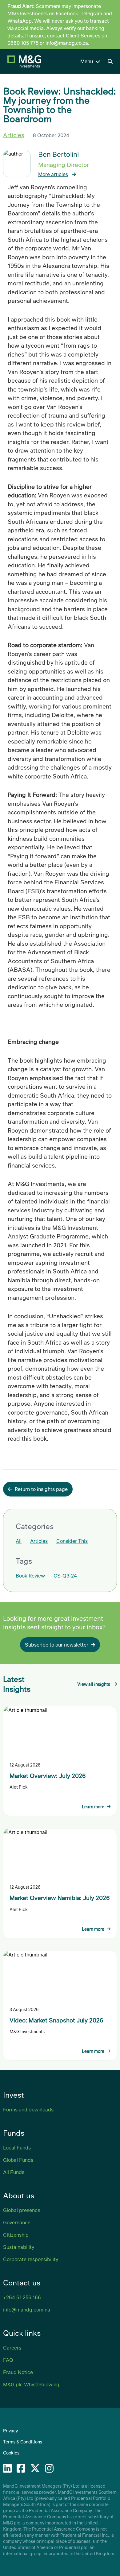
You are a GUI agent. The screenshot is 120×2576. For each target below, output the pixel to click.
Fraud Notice (18, 2372)
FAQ (8, 2360)
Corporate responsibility (31, 2259)
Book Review (30, 1576)
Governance (17, 2222)
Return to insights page (41, 1489)
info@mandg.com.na (27, 2310)
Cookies (11, 2453)
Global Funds (18, 2160)
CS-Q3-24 (65, 1576)
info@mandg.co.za (67, 43)
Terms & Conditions (23, 2442)
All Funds (14, 2172)
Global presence (22, 2210)
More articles (53, 174)
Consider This (72, 1541)
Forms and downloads (28, 2109)
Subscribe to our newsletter (57, 1645)
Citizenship (16, 2235)
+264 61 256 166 (22, 2297)
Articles (14, 135)
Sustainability (19, 2247)
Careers (12, 2348)
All (19, 1541)
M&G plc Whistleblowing (31, 2384)
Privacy (10, 2431)
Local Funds (17, 2147)
